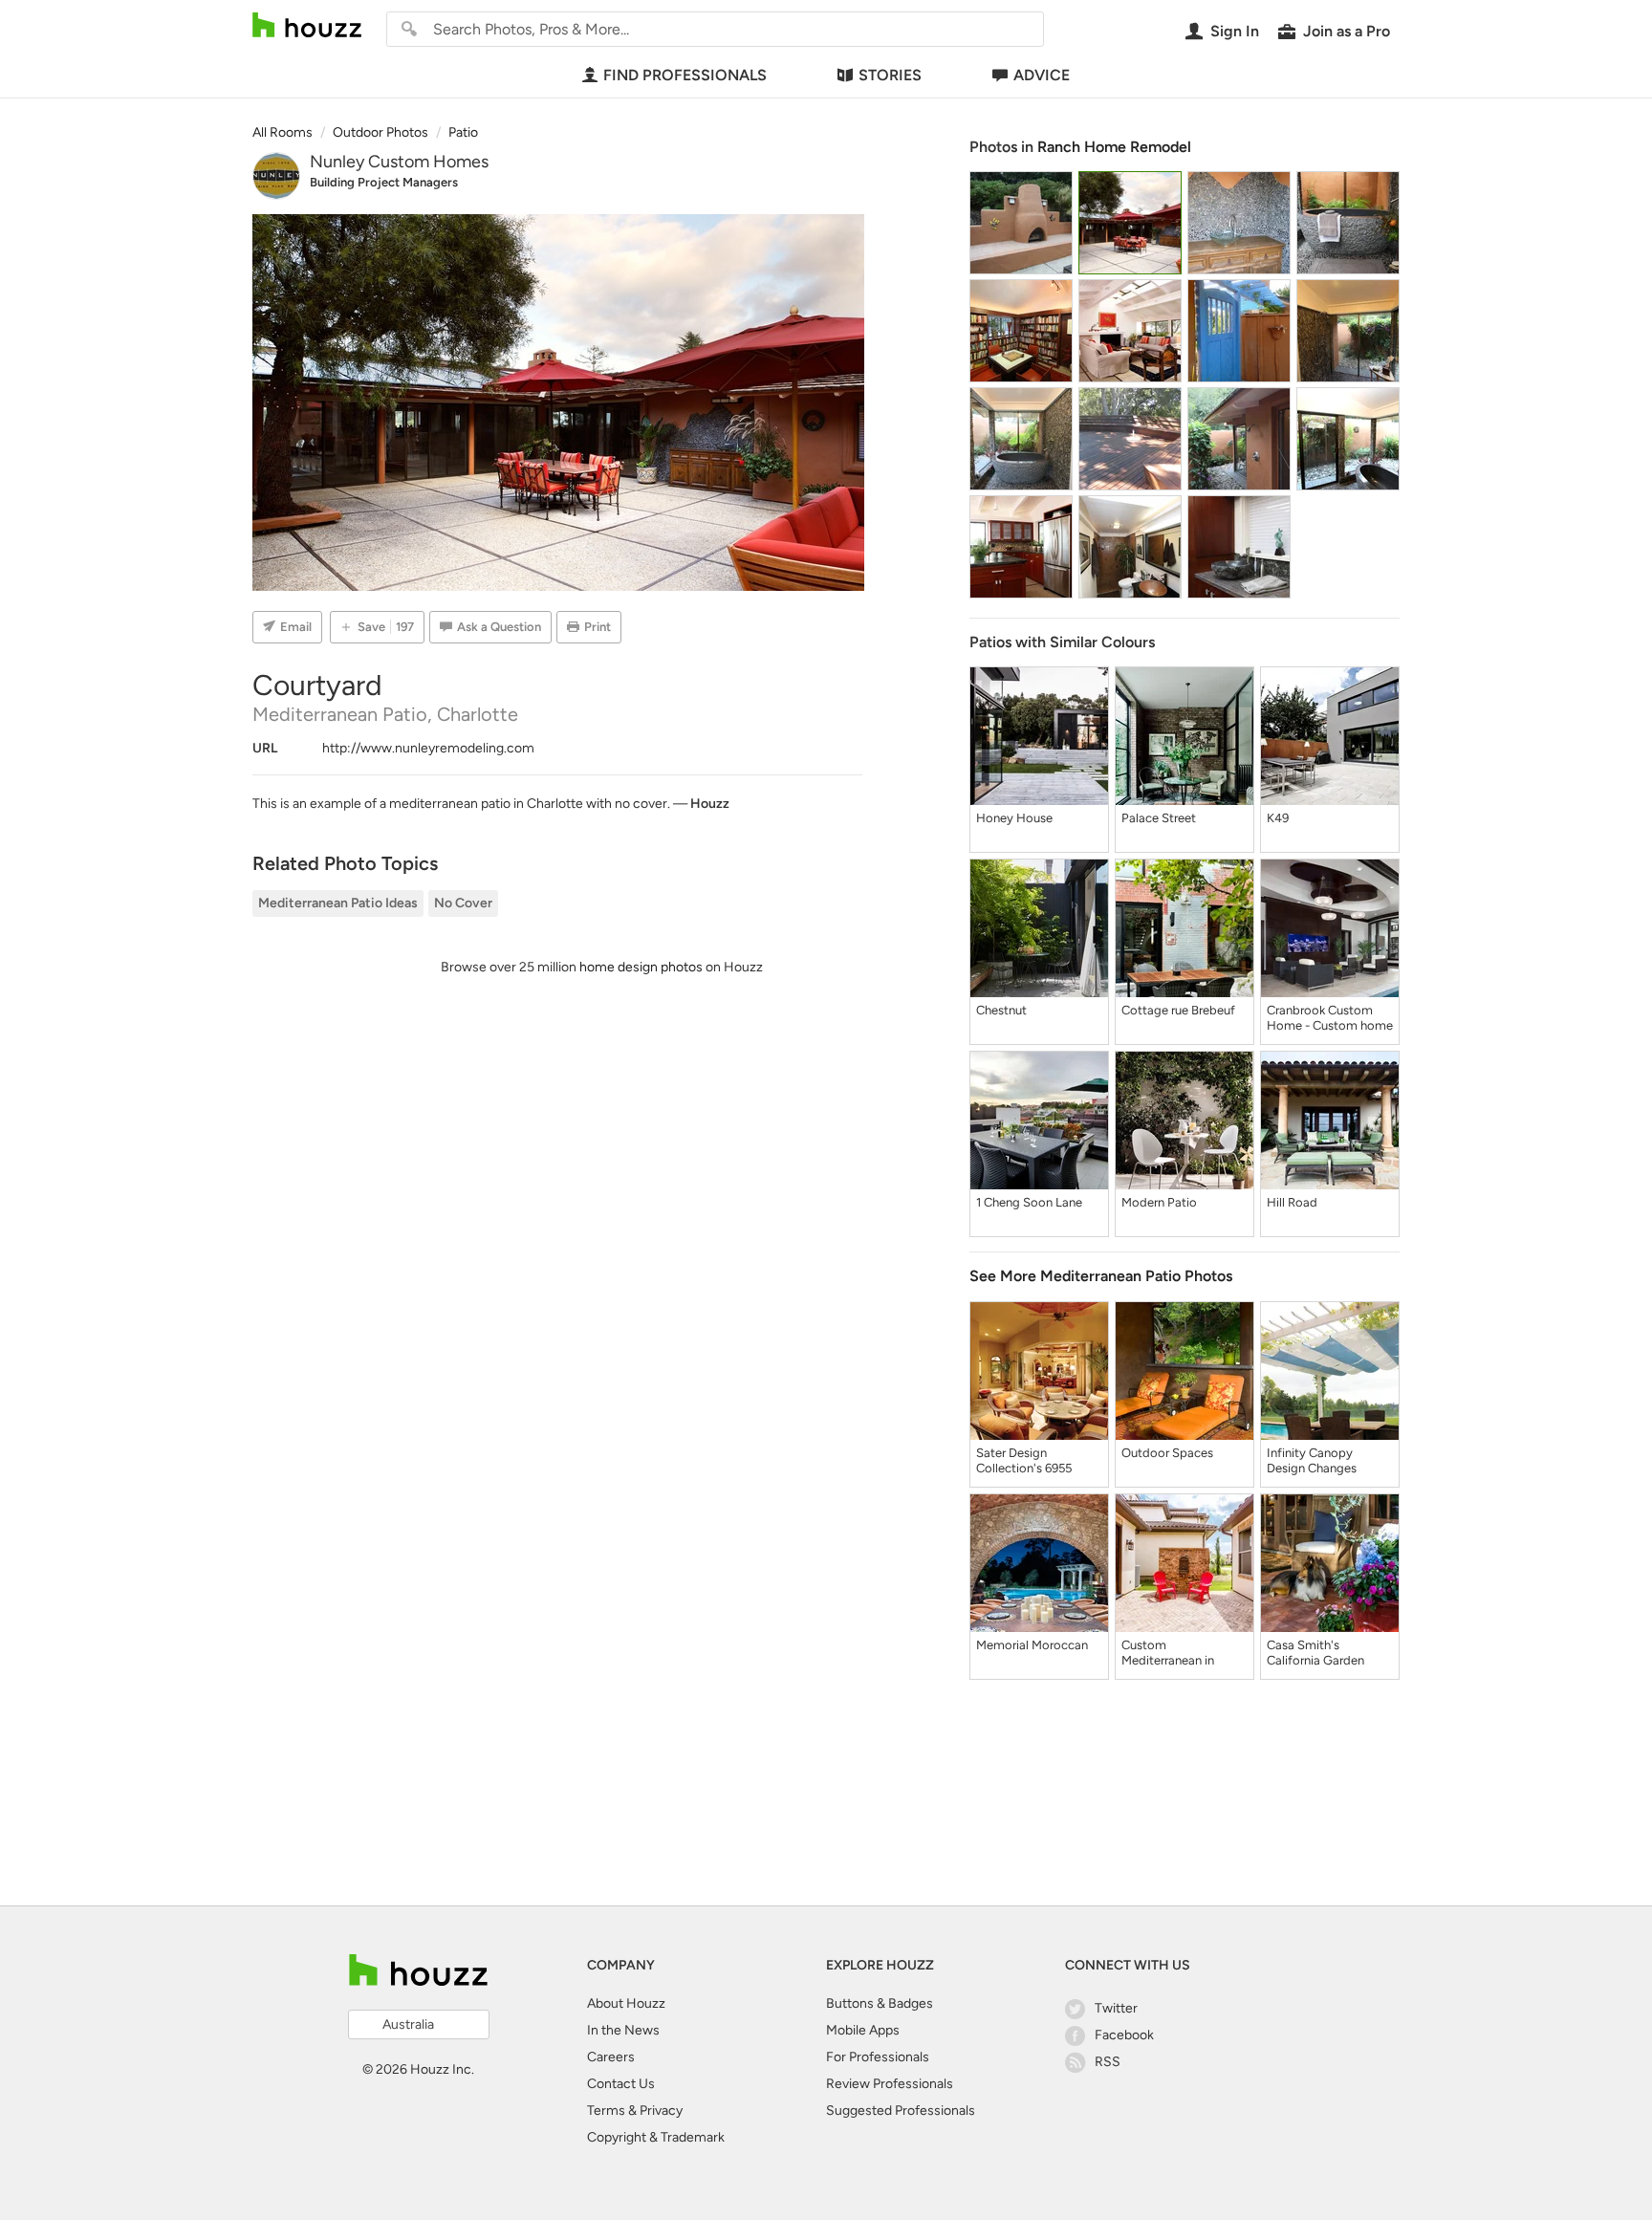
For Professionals (878, 2057)
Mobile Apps (863, 2030)
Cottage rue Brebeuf (1178, 1010)
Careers (611, 2057)
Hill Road (1292, 1202)
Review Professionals (890, 2084)
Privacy (661, 2111)
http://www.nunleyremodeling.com (428, 748)
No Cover (463, 903)
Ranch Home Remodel (1114, 147)
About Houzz (626, 2003)
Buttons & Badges (880, 2003)
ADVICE (1042, 75)
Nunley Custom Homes (399, 162)
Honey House (1014, 818)
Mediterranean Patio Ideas (338, 903)
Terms (606, 2111)
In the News (623, 2030)
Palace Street (1159, 818)
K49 (1278, 818)
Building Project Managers (384, 182)
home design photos (641, 967)
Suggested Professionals (901, 2111)
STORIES (890, 75)
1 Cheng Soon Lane (1029, 1202)
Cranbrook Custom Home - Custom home (1330, 1018)
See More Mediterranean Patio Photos (1101, 1276)
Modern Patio (1159, 1202)
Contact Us (621, 2084)
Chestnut (1001, 1010)
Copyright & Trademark (656, 2137)
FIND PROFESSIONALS (685, 75)
